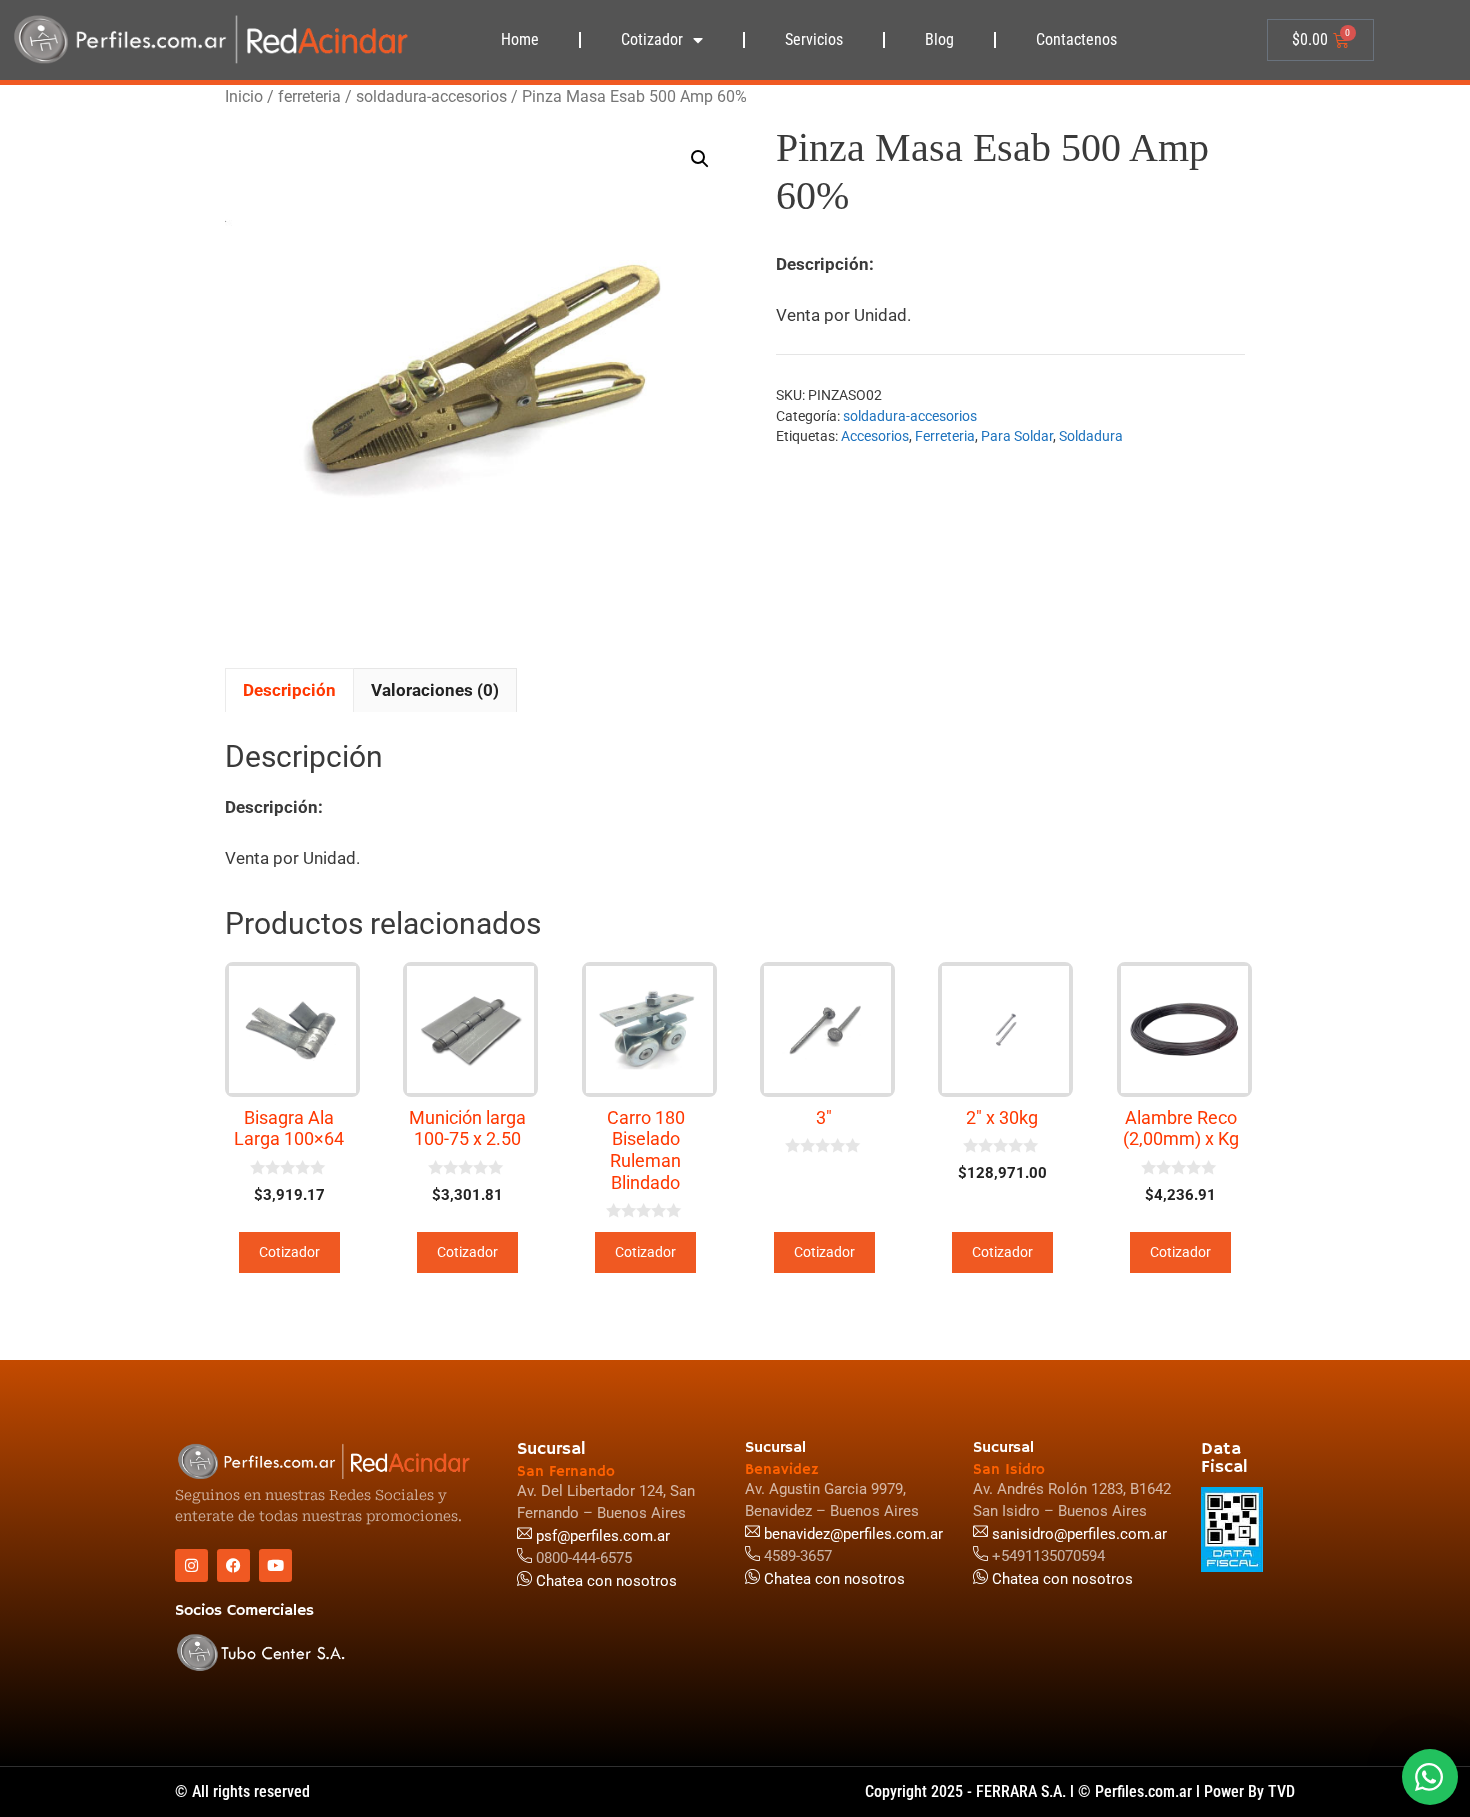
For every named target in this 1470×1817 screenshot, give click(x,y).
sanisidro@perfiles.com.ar (1079, 1534)
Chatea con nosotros (1060, 1579)
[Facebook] (233, 1565)
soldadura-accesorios (431, 96)
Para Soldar (1017, 436)
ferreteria (309, 96)
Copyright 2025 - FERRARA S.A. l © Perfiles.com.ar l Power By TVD (1080, 1791)
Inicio (244, 96)
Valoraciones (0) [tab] (435, 690)
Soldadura (1091, 436)
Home (520, 39)
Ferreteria (945, 436)
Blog (939, 39)
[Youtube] (275, 1565)
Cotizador (652, 39)
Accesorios (875, 436)
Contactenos (1076, 39)
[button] (700, 159)
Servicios (814, 39)
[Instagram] (191, 1565)
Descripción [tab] (289, 690)
